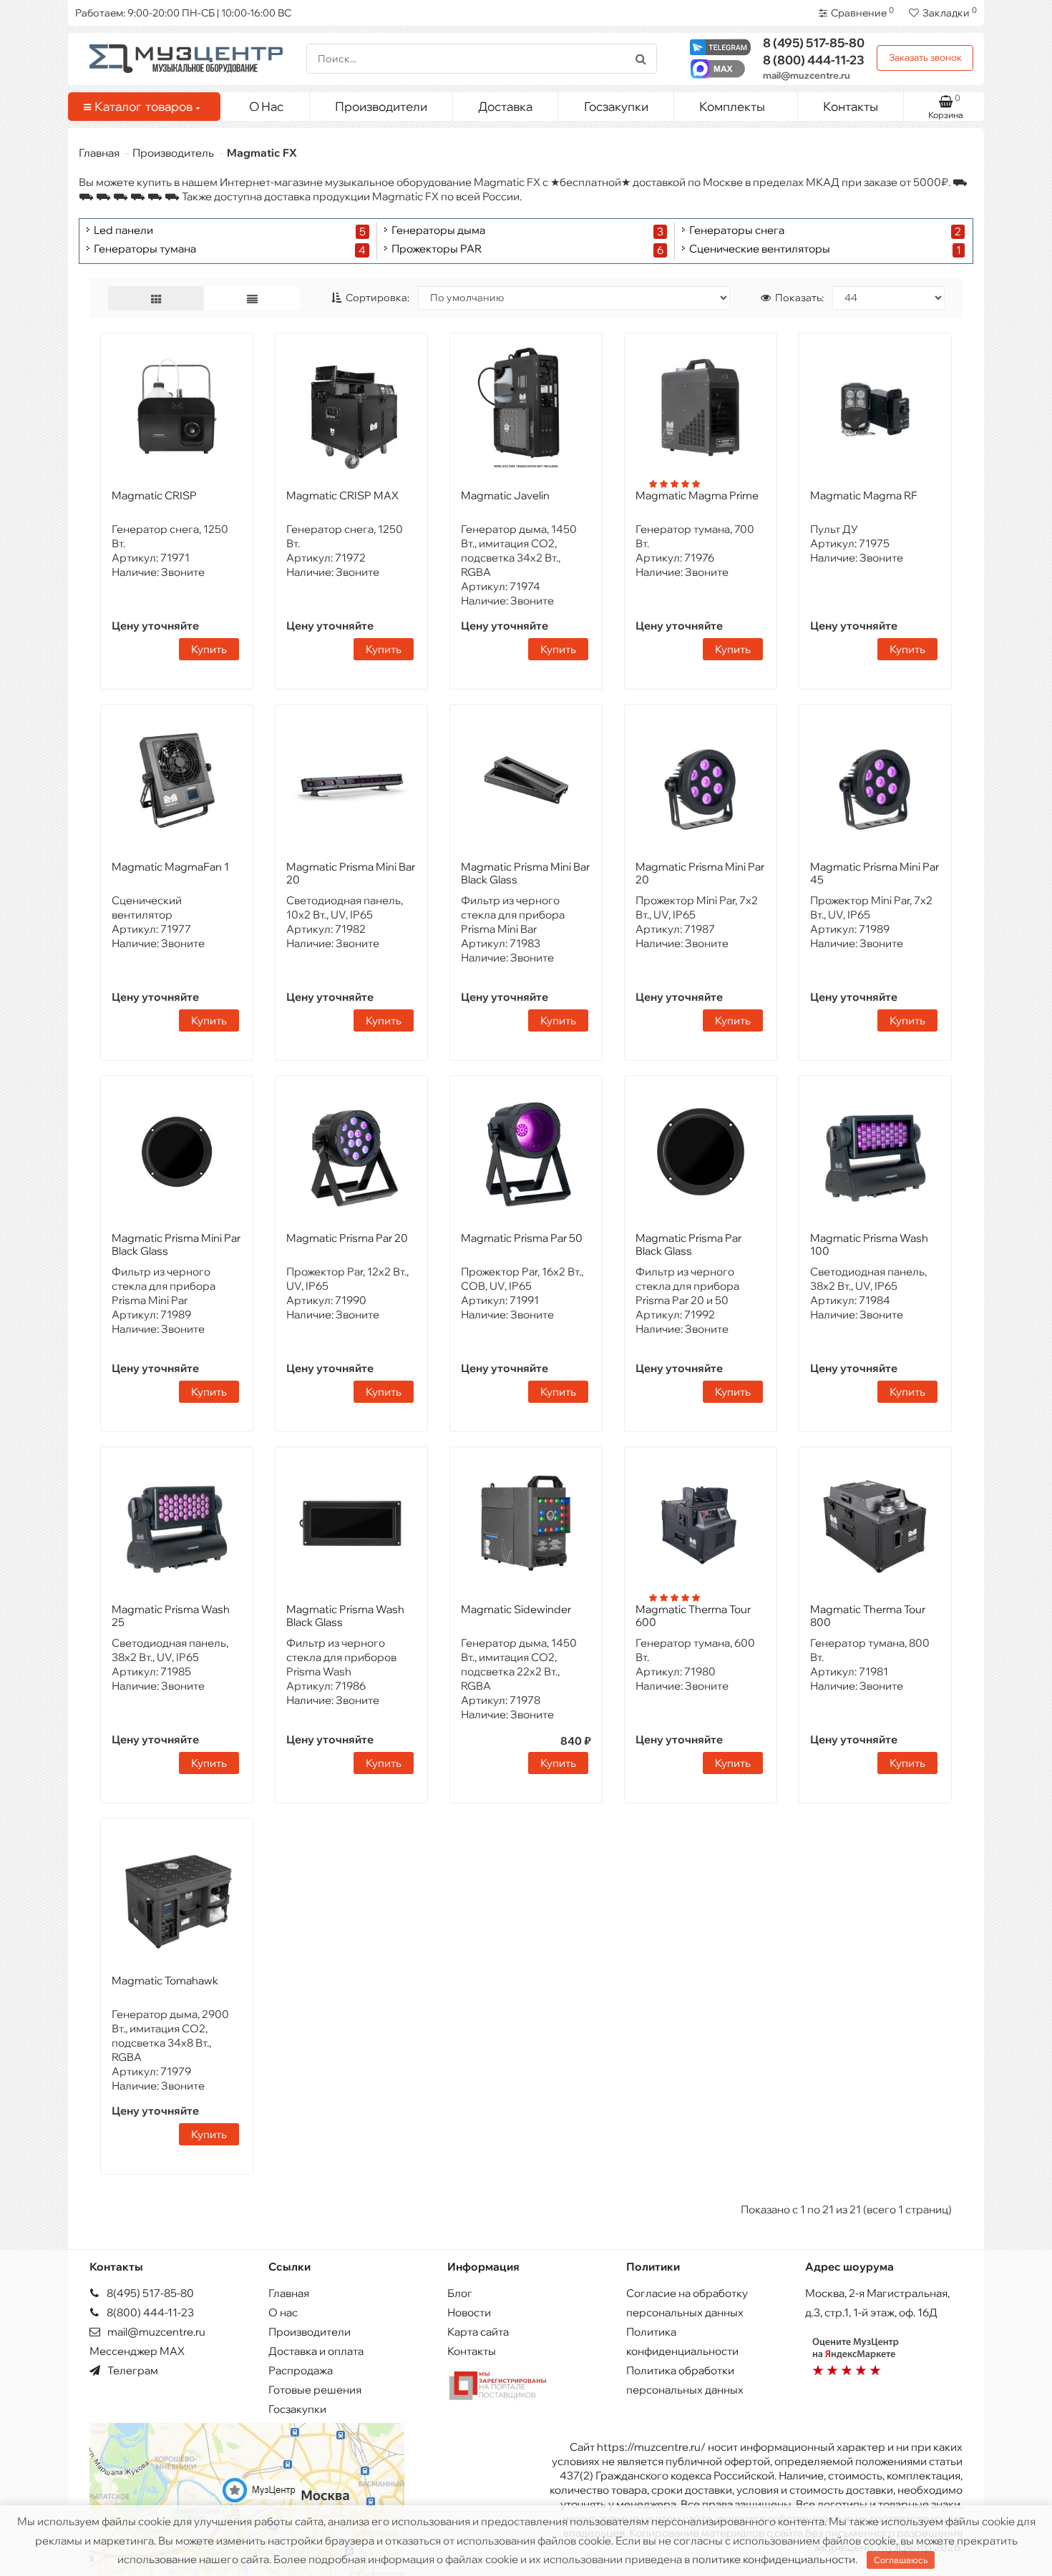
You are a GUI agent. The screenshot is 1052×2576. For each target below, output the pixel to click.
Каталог (143, 106)
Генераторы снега (737, 231)
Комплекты (732, 106)
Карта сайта (478, 2332)
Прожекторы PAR (437, 249)
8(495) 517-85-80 (149, 2293)
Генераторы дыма (438, 231)
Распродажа (301, 2370)
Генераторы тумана (145, 249)
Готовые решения (315, 2390)
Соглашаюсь (901, 2560)
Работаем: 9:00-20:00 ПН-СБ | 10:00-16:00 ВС (183, 13)
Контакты (851, 106)
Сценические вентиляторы (760, 249)
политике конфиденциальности (774, 2559)
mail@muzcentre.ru (807, 75)
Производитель (173, 153)
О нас (283, 2312)
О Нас (266, 106)
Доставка (505, 106)
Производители (381, 106)
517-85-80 (814, 43)
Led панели (123, 231)
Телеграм (132, 2370)
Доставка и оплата (316, 2351)
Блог (460, 2293)
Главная (99, 153)
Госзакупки (616, 106)
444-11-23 (814, 60)
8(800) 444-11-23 (149, 2312)
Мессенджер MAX (137, 2351)
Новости (469, 2312)
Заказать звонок (925, 57)
